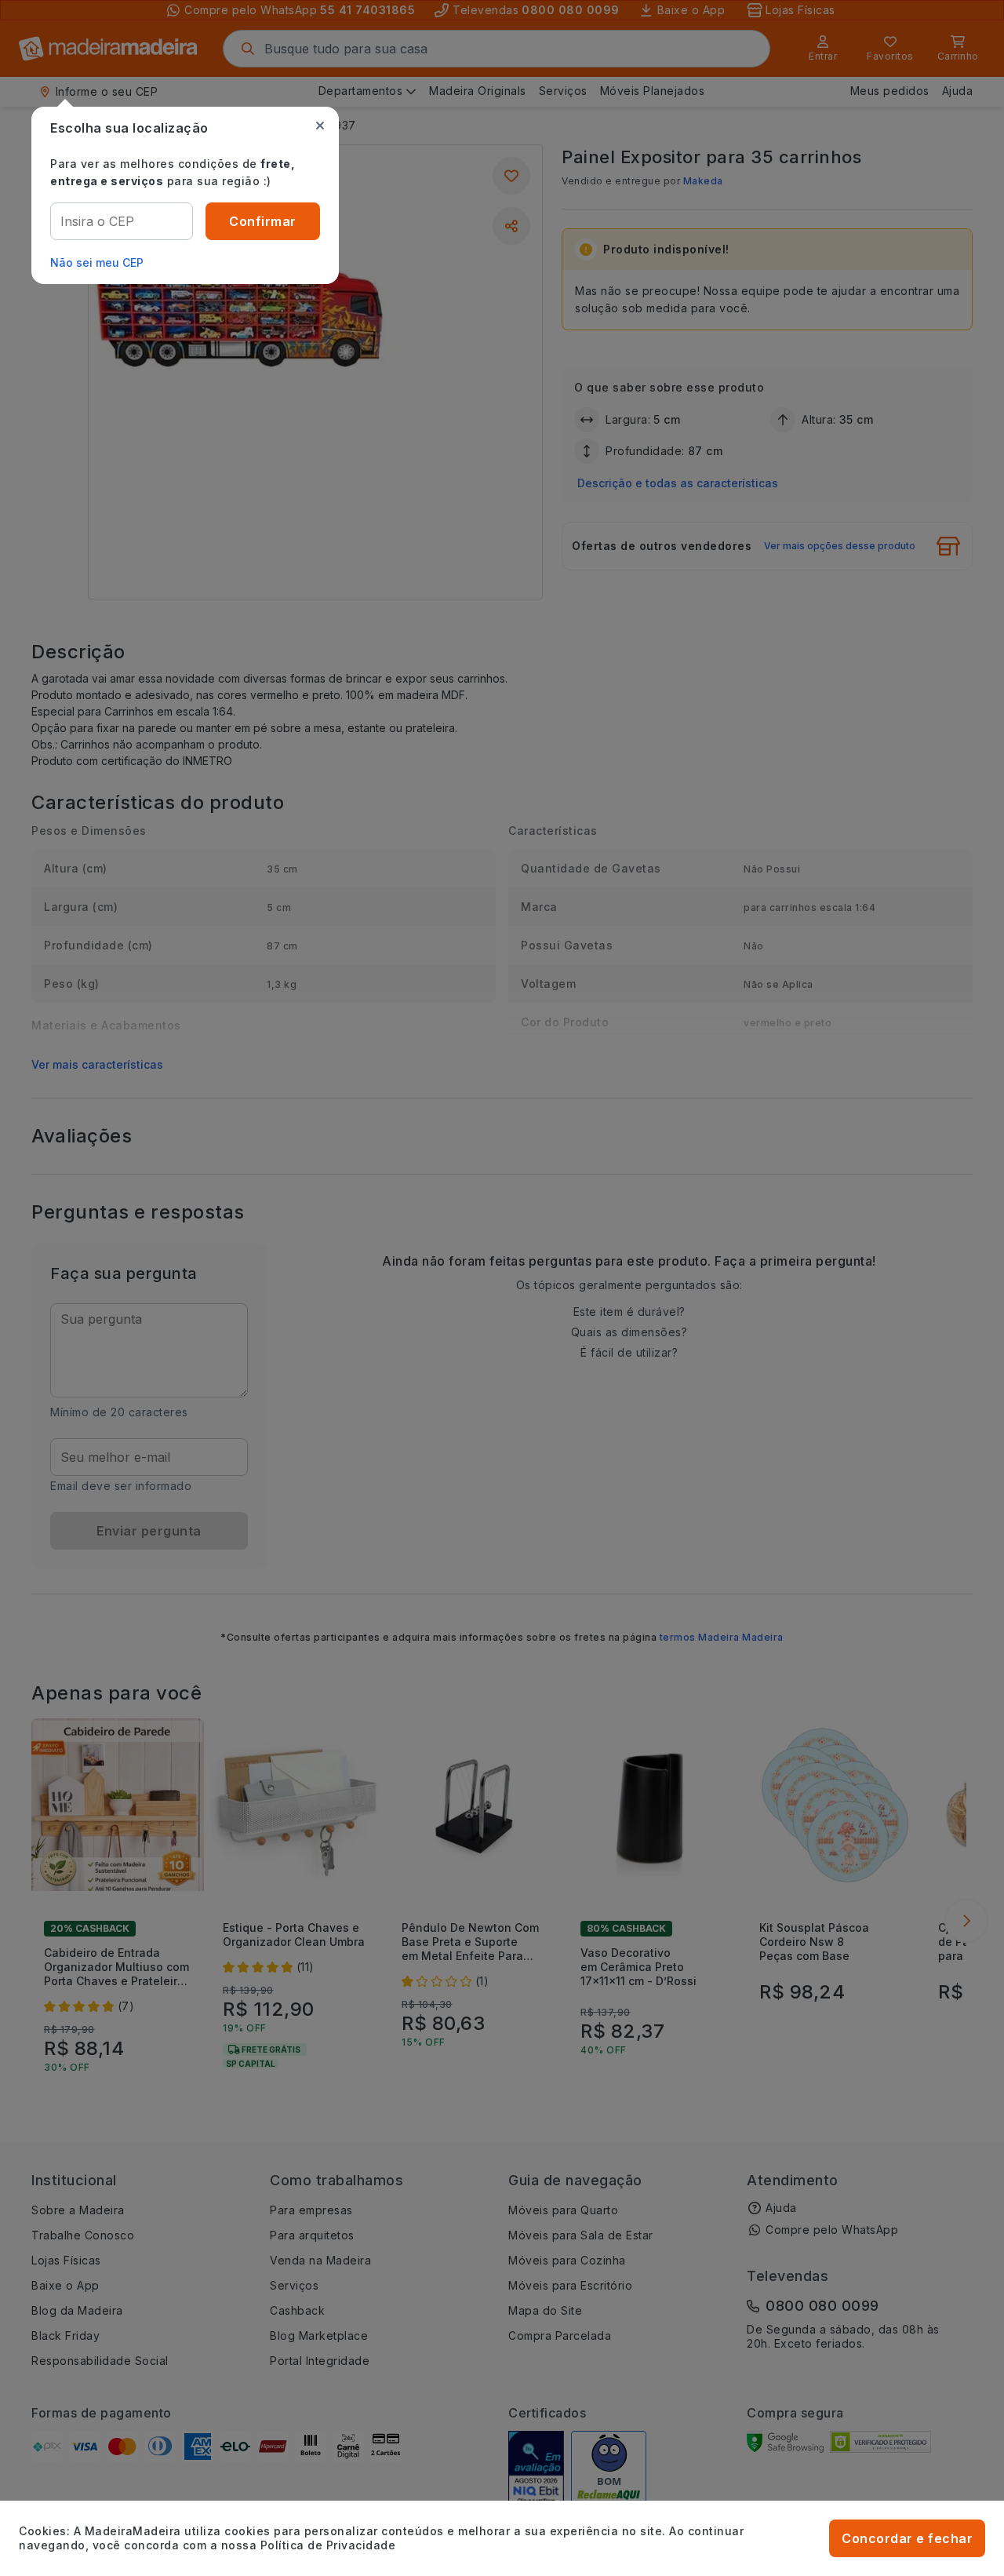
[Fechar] (320, 126)
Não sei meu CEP (97, 262)
